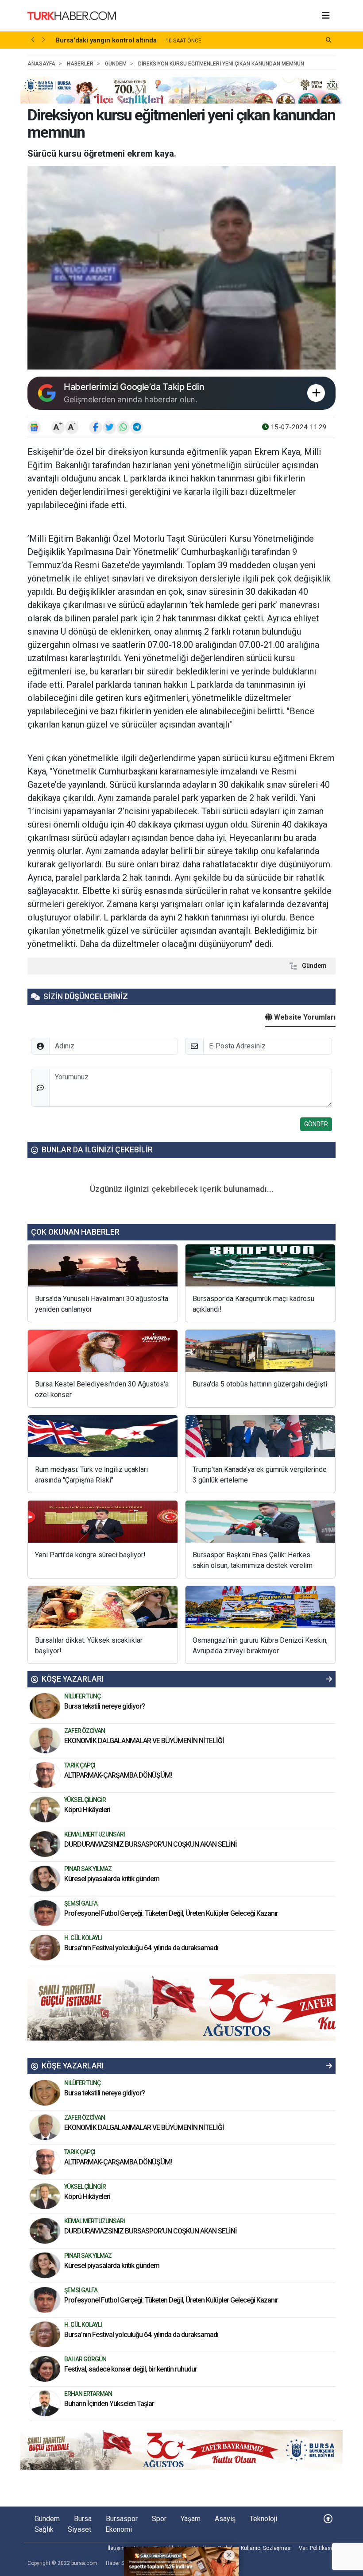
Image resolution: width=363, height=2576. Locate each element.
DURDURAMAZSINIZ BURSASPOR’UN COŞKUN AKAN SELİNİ (151, 1844)
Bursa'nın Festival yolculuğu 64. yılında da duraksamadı (141, 1948)
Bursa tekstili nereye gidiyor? (104, 1706)
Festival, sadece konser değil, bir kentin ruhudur (131, 2369)
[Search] (329, 40)
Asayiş (225, 2519)
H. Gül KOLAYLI (83, 1938)
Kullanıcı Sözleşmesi (266, 2548)
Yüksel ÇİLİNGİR (85, 1800)
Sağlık (44, 2529)
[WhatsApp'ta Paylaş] (123, 427)
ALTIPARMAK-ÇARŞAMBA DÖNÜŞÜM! (118, 1775)
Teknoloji (263, 2519)
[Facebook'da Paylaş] (96, 427)
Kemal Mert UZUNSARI (95, 1834)
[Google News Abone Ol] (34, 427)
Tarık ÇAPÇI (80, 1765)
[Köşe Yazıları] (45, 1706)
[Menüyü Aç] (326, 16)
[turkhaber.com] (72, 15)
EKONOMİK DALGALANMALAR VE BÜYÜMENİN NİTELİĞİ (144, 1741)
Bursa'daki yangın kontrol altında (106, 40)
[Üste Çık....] (328, 2519)
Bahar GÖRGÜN (85, 2359)
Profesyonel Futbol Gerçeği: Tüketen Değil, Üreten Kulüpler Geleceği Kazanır (171, 1913)
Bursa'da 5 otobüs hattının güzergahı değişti (260, 1384)
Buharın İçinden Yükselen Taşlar (109, 2404)
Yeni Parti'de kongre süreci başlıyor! (90, 1555)
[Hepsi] (329, 1679)
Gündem (314, 966)
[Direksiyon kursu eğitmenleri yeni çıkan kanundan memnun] (181, 268)
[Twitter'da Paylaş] (109, 427)
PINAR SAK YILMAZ (88, 1869)
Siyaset (79, 2529)
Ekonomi (119, 2529)
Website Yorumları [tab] (304, 1017)
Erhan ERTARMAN (88, 2394)
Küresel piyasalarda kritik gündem (112, 1879)
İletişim (116, 2548)
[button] (33, 40)
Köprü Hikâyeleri (88, 1810)
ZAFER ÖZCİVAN (85, 1731)
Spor (159, 2519)
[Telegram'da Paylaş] (137, 427)
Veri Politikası (315, 2548)
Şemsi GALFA (81, 1903)
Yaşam (191, 2519)
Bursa (83, 2519)
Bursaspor (122, 2519)
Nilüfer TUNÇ (82, 1696)
